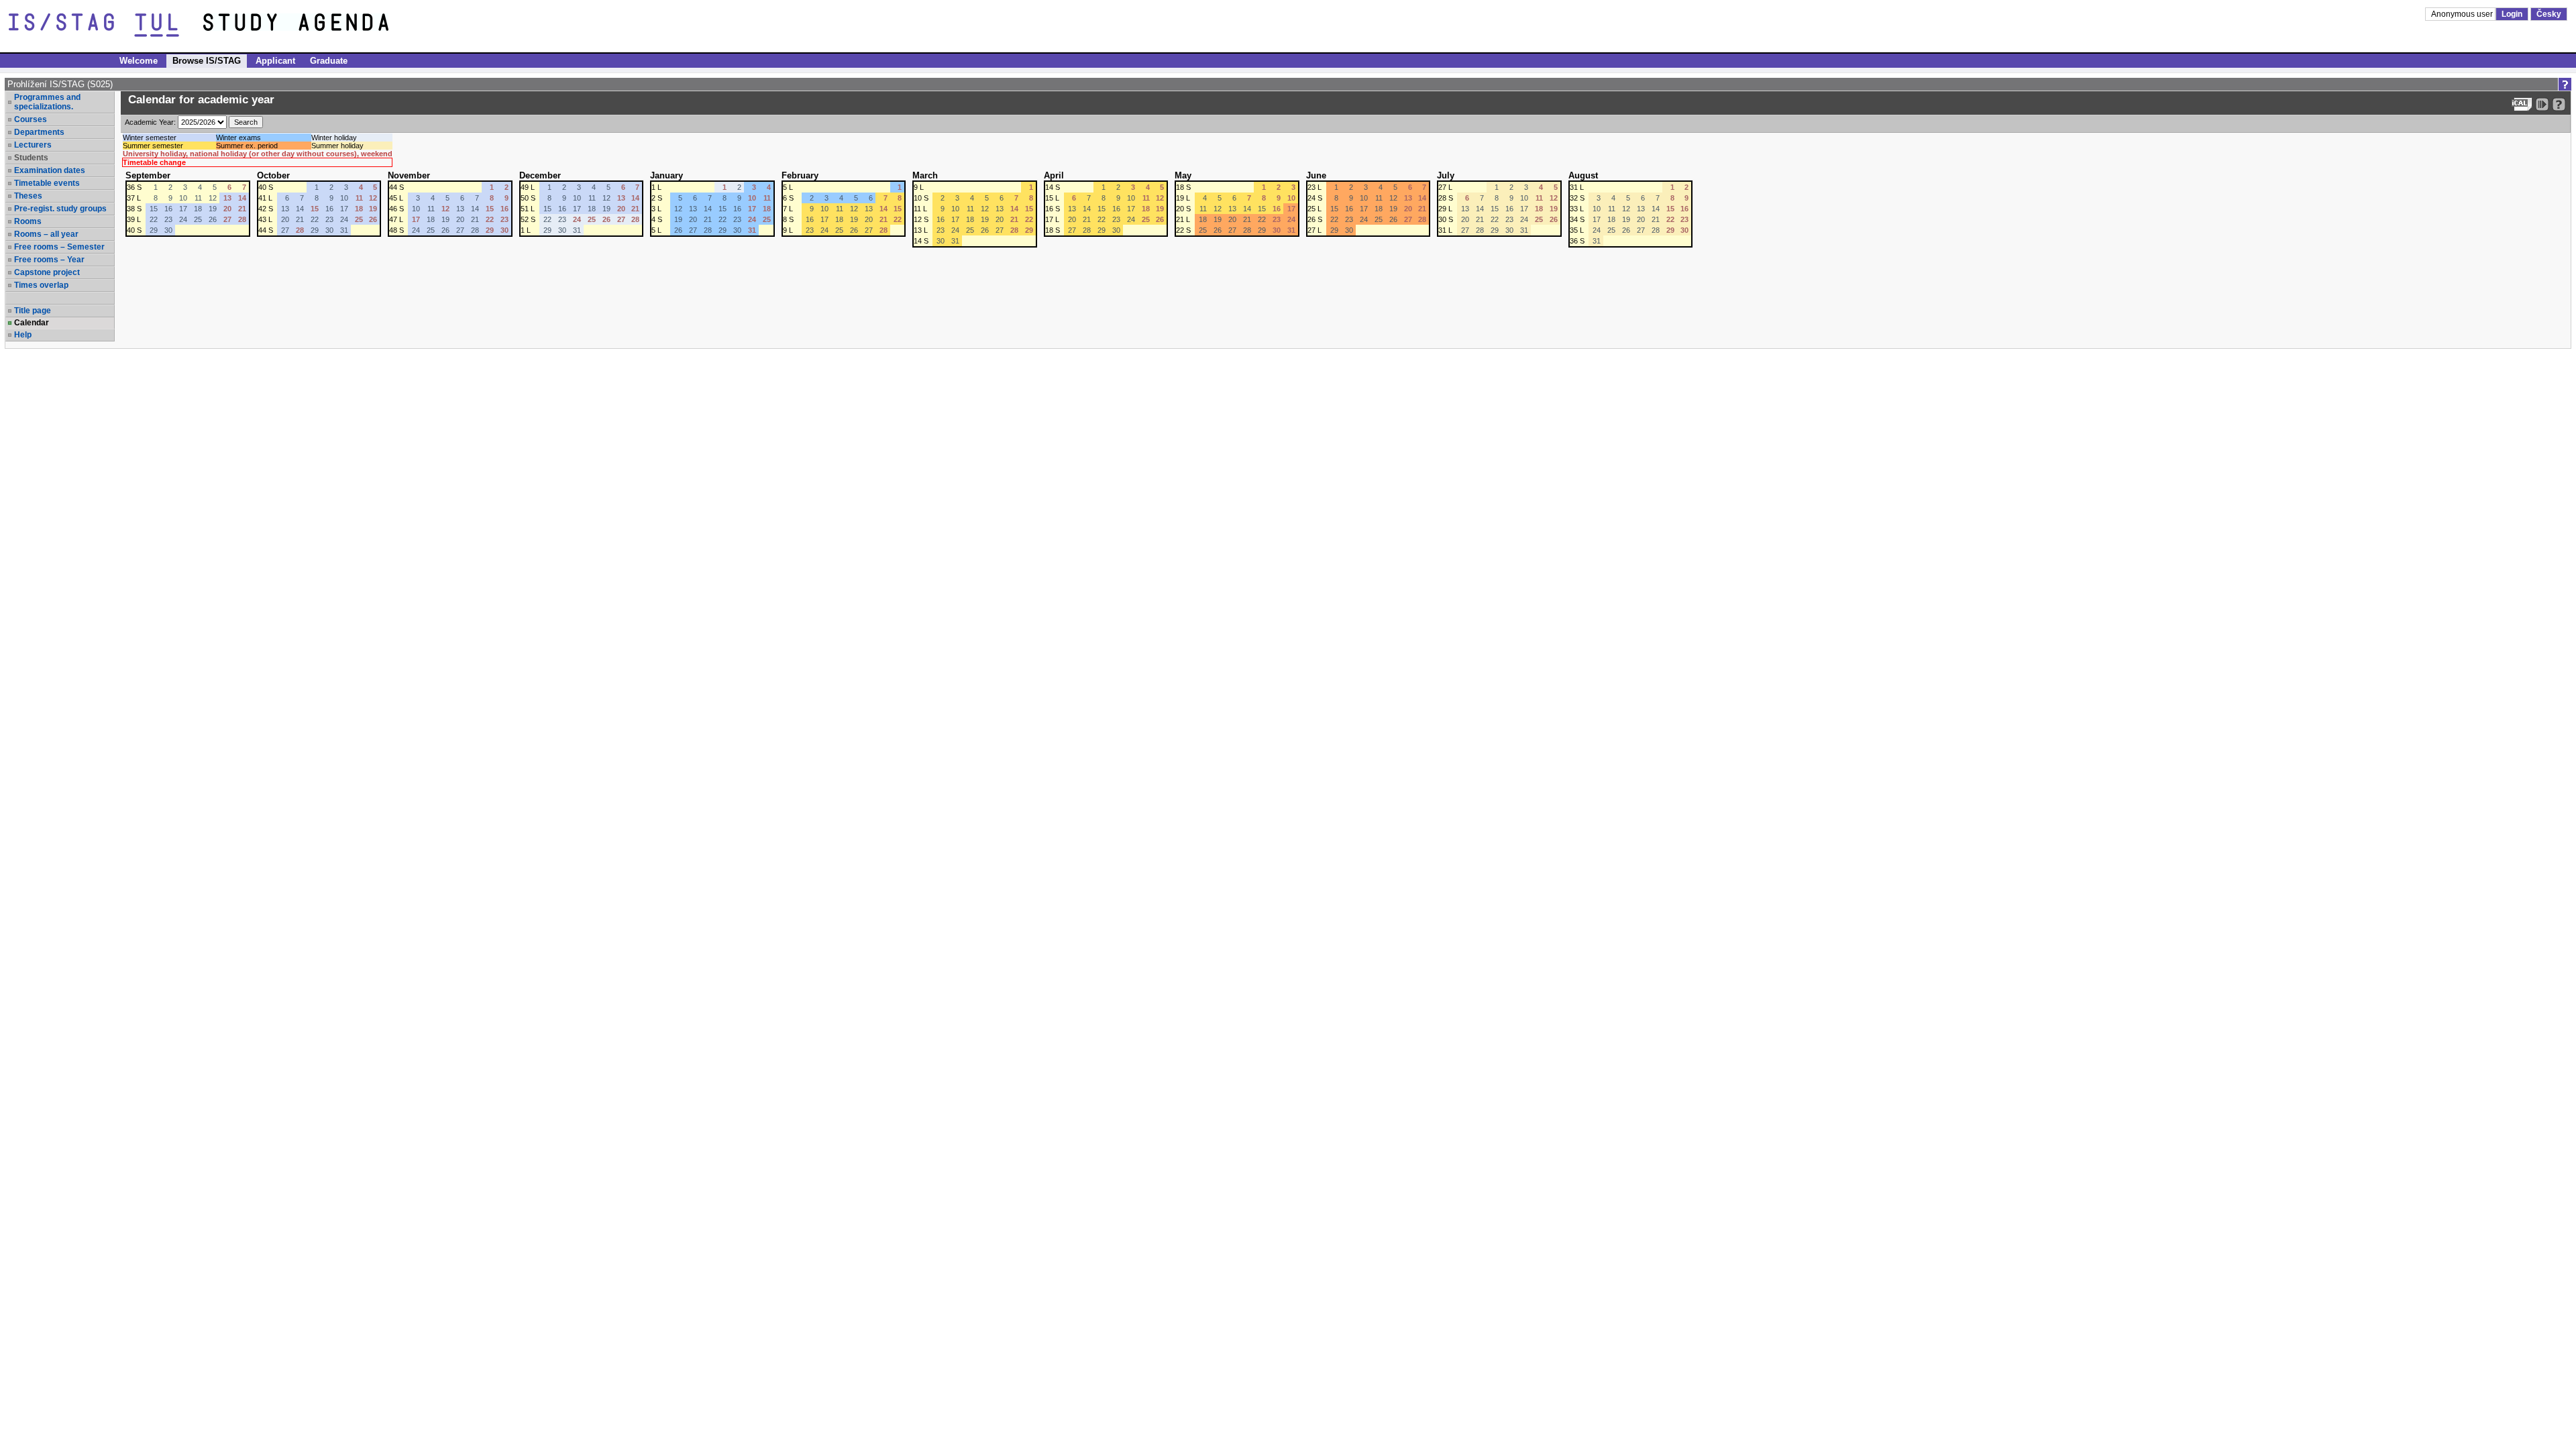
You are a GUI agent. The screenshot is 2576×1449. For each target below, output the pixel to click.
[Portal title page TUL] (321, 25)
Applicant (275, 61)
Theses (28, 196)
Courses (31, 119)
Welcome (139, 61)
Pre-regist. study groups (60, 209)
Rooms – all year (46, 234)
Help (23, 335)
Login (2512, 14)
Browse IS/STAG (207, 61)
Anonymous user (2463, 14)
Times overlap (41, 285)
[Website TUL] (106, 25)
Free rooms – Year (49, 260)
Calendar (32, 323)
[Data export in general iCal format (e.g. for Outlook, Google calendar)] (2522, 104)
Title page (33, 311)
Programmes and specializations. (47, 102)
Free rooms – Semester (59, 247)
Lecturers (33, 145)
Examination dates (50, 170)
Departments (39, 132)
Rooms (28, 221)
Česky (2549, 14)
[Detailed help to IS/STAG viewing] (2559, 104)
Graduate (329, 61)
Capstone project (47, 272)
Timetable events (47, 183)
